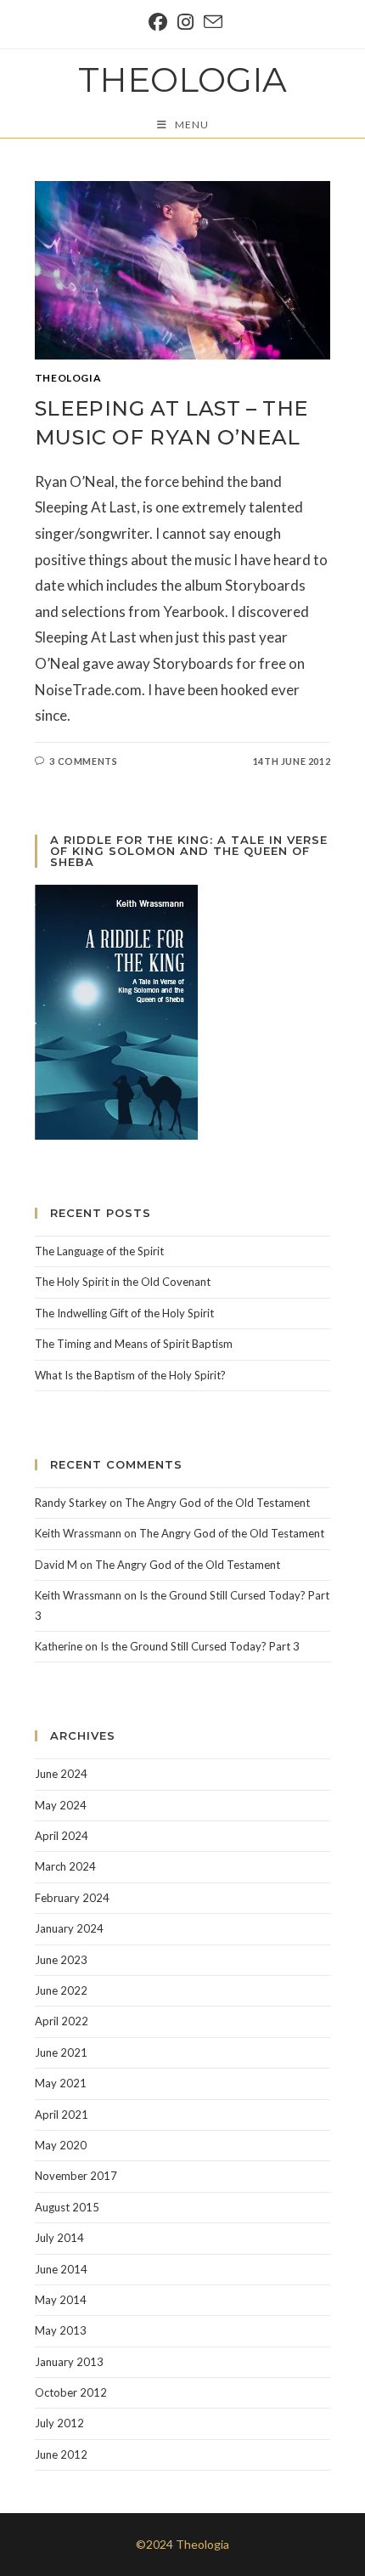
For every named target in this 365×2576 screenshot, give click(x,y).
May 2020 (61, 2145)
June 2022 (61, 1990)
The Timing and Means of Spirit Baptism (134, 1344)
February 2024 (72, 1898)
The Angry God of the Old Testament (217, 1503)
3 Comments (83, 761)
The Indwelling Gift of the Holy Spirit (124, 1313)
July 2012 (59, 2423)
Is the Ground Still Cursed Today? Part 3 (200, 1646)
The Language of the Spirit (99, 1251)
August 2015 (67, 2207)
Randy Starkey (71, 1503)
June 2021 (61, 2052)
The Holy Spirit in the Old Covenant (123, 1282)
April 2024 (62, 1836)
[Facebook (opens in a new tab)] (158, 22)
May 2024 (61, 1805)
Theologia (182, 79)
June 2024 (61, 1774)
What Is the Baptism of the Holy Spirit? (130, 1375)
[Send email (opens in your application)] (211, 22)
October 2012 (71, 2392)
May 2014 (61, 2300)
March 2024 (65, 1866)
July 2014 (59, 2238)
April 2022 (62, 2021)
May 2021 (61, 2083)
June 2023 (61, 1960)
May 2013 (61, 2330)
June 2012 (61, 2454)
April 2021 (62, 2115)
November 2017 (76, 2176)
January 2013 (69, 2362)
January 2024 (69, 1928)
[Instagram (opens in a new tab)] (185, 22)
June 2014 (61, 2269)
